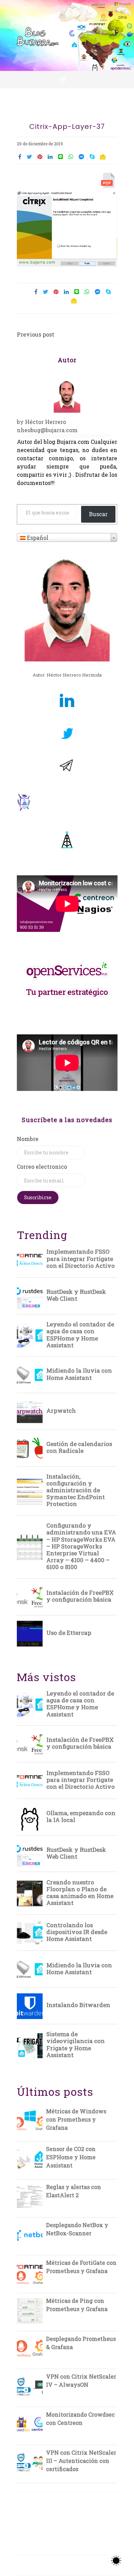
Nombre (28, 1139)
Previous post (36, 334)
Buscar (98, 514)
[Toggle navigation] (63, 80)
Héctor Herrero (46, 422)
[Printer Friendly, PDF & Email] (109, 182)
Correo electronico (42, 1167)
